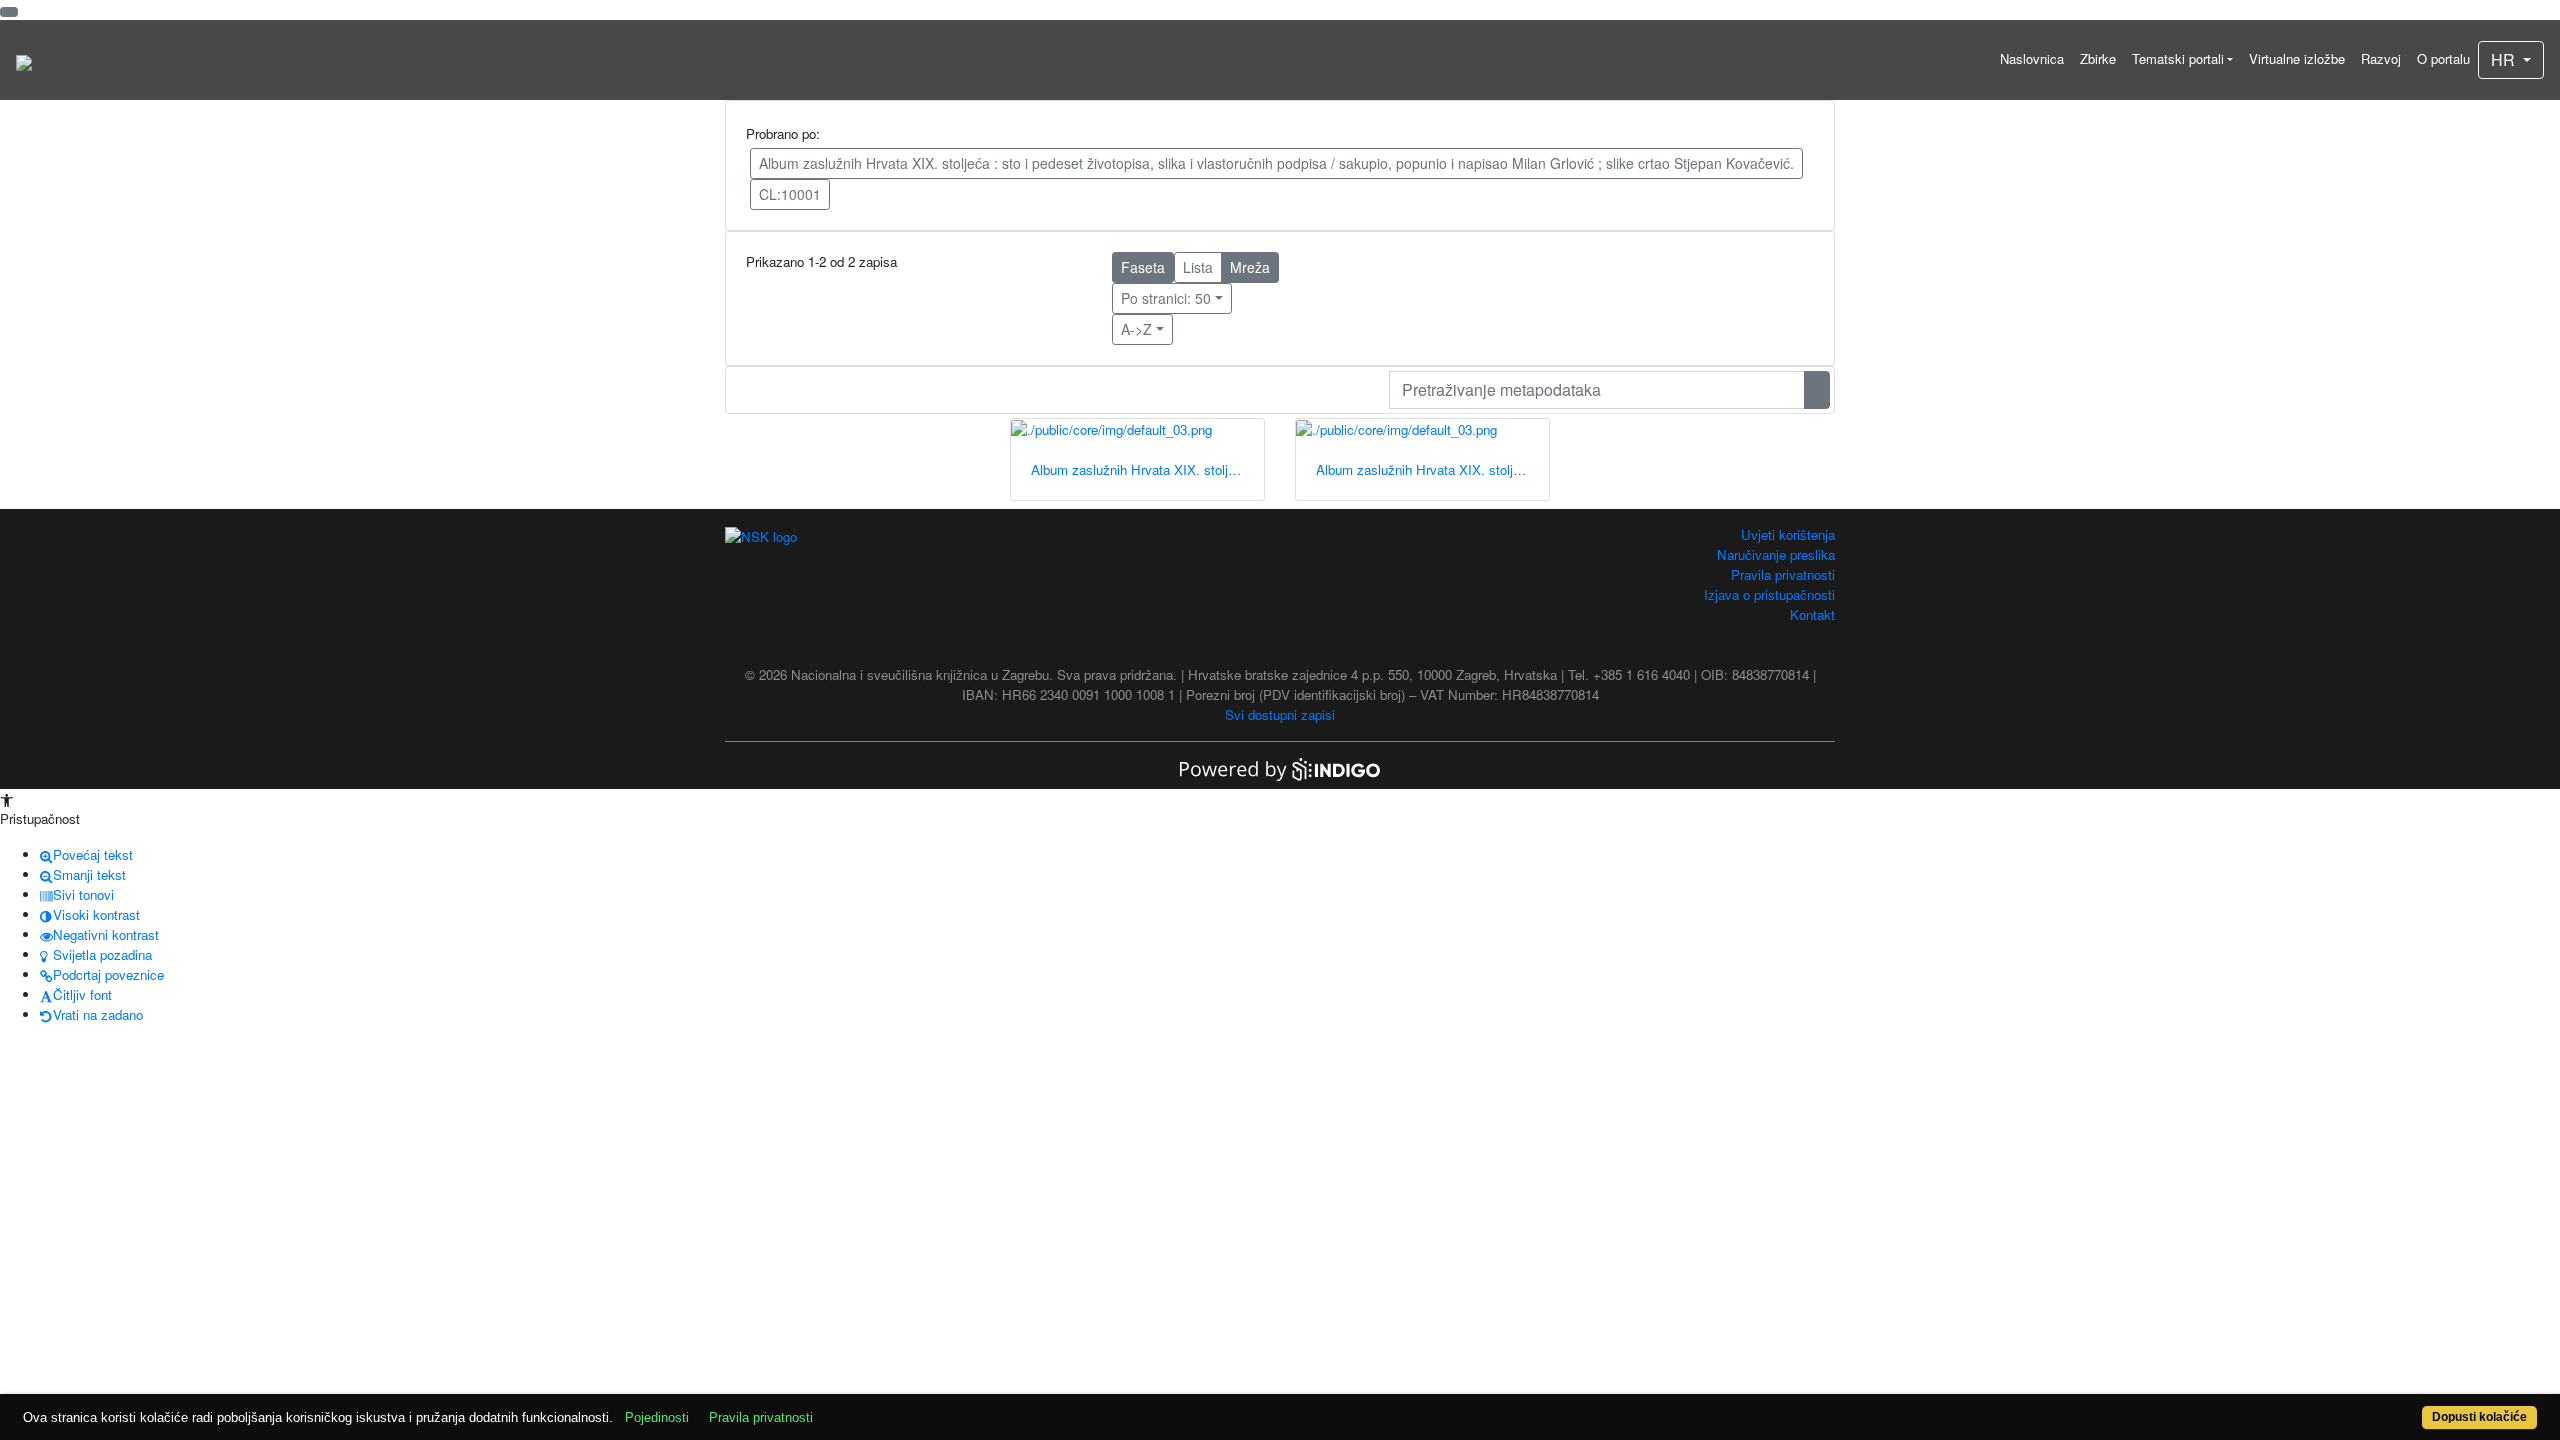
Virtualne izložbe (2297, 58)
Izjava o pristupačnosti (1769, 594)
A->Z (1136, 329)
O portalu (2443, 58)
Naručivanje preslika (1776, 554)
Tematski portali (2178, 58)
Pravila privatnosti (1783, 574)
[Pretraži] (1817, 390)
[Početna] (24, 60)
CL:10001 (790, 194)
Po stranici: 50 (1166, 298)
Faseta (1143, 267)
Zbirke (2098, 58)
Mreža (1250, 267)
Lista (1198, 267)
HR (2505, 59)
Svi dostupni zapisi (1280, 714)
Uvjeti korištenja (1788, 534)
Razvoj (2381, 58)
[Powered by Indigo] (1280, 767)
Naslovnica (2032, 58)
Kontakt (1812, 614)
